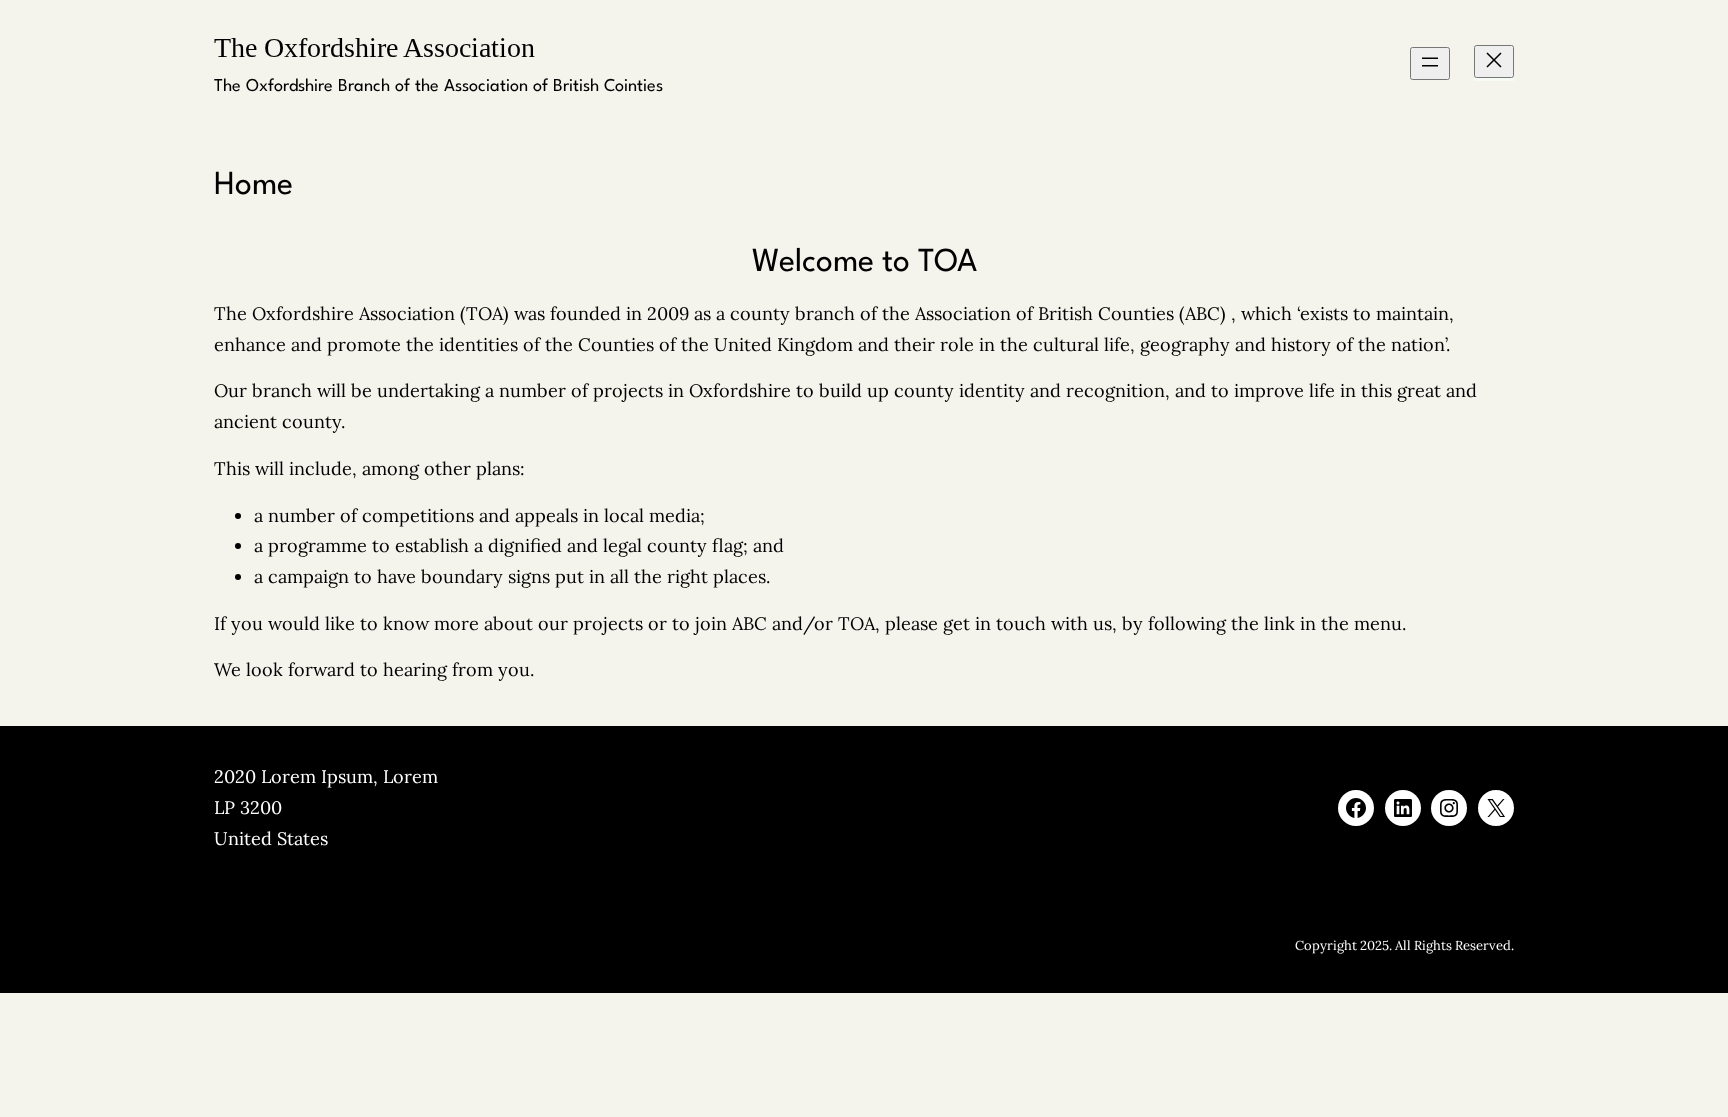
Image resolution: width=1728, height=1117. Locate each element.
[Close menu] (1494, 61)
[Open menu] (1430, 63)
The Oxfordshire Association (374, 47)
